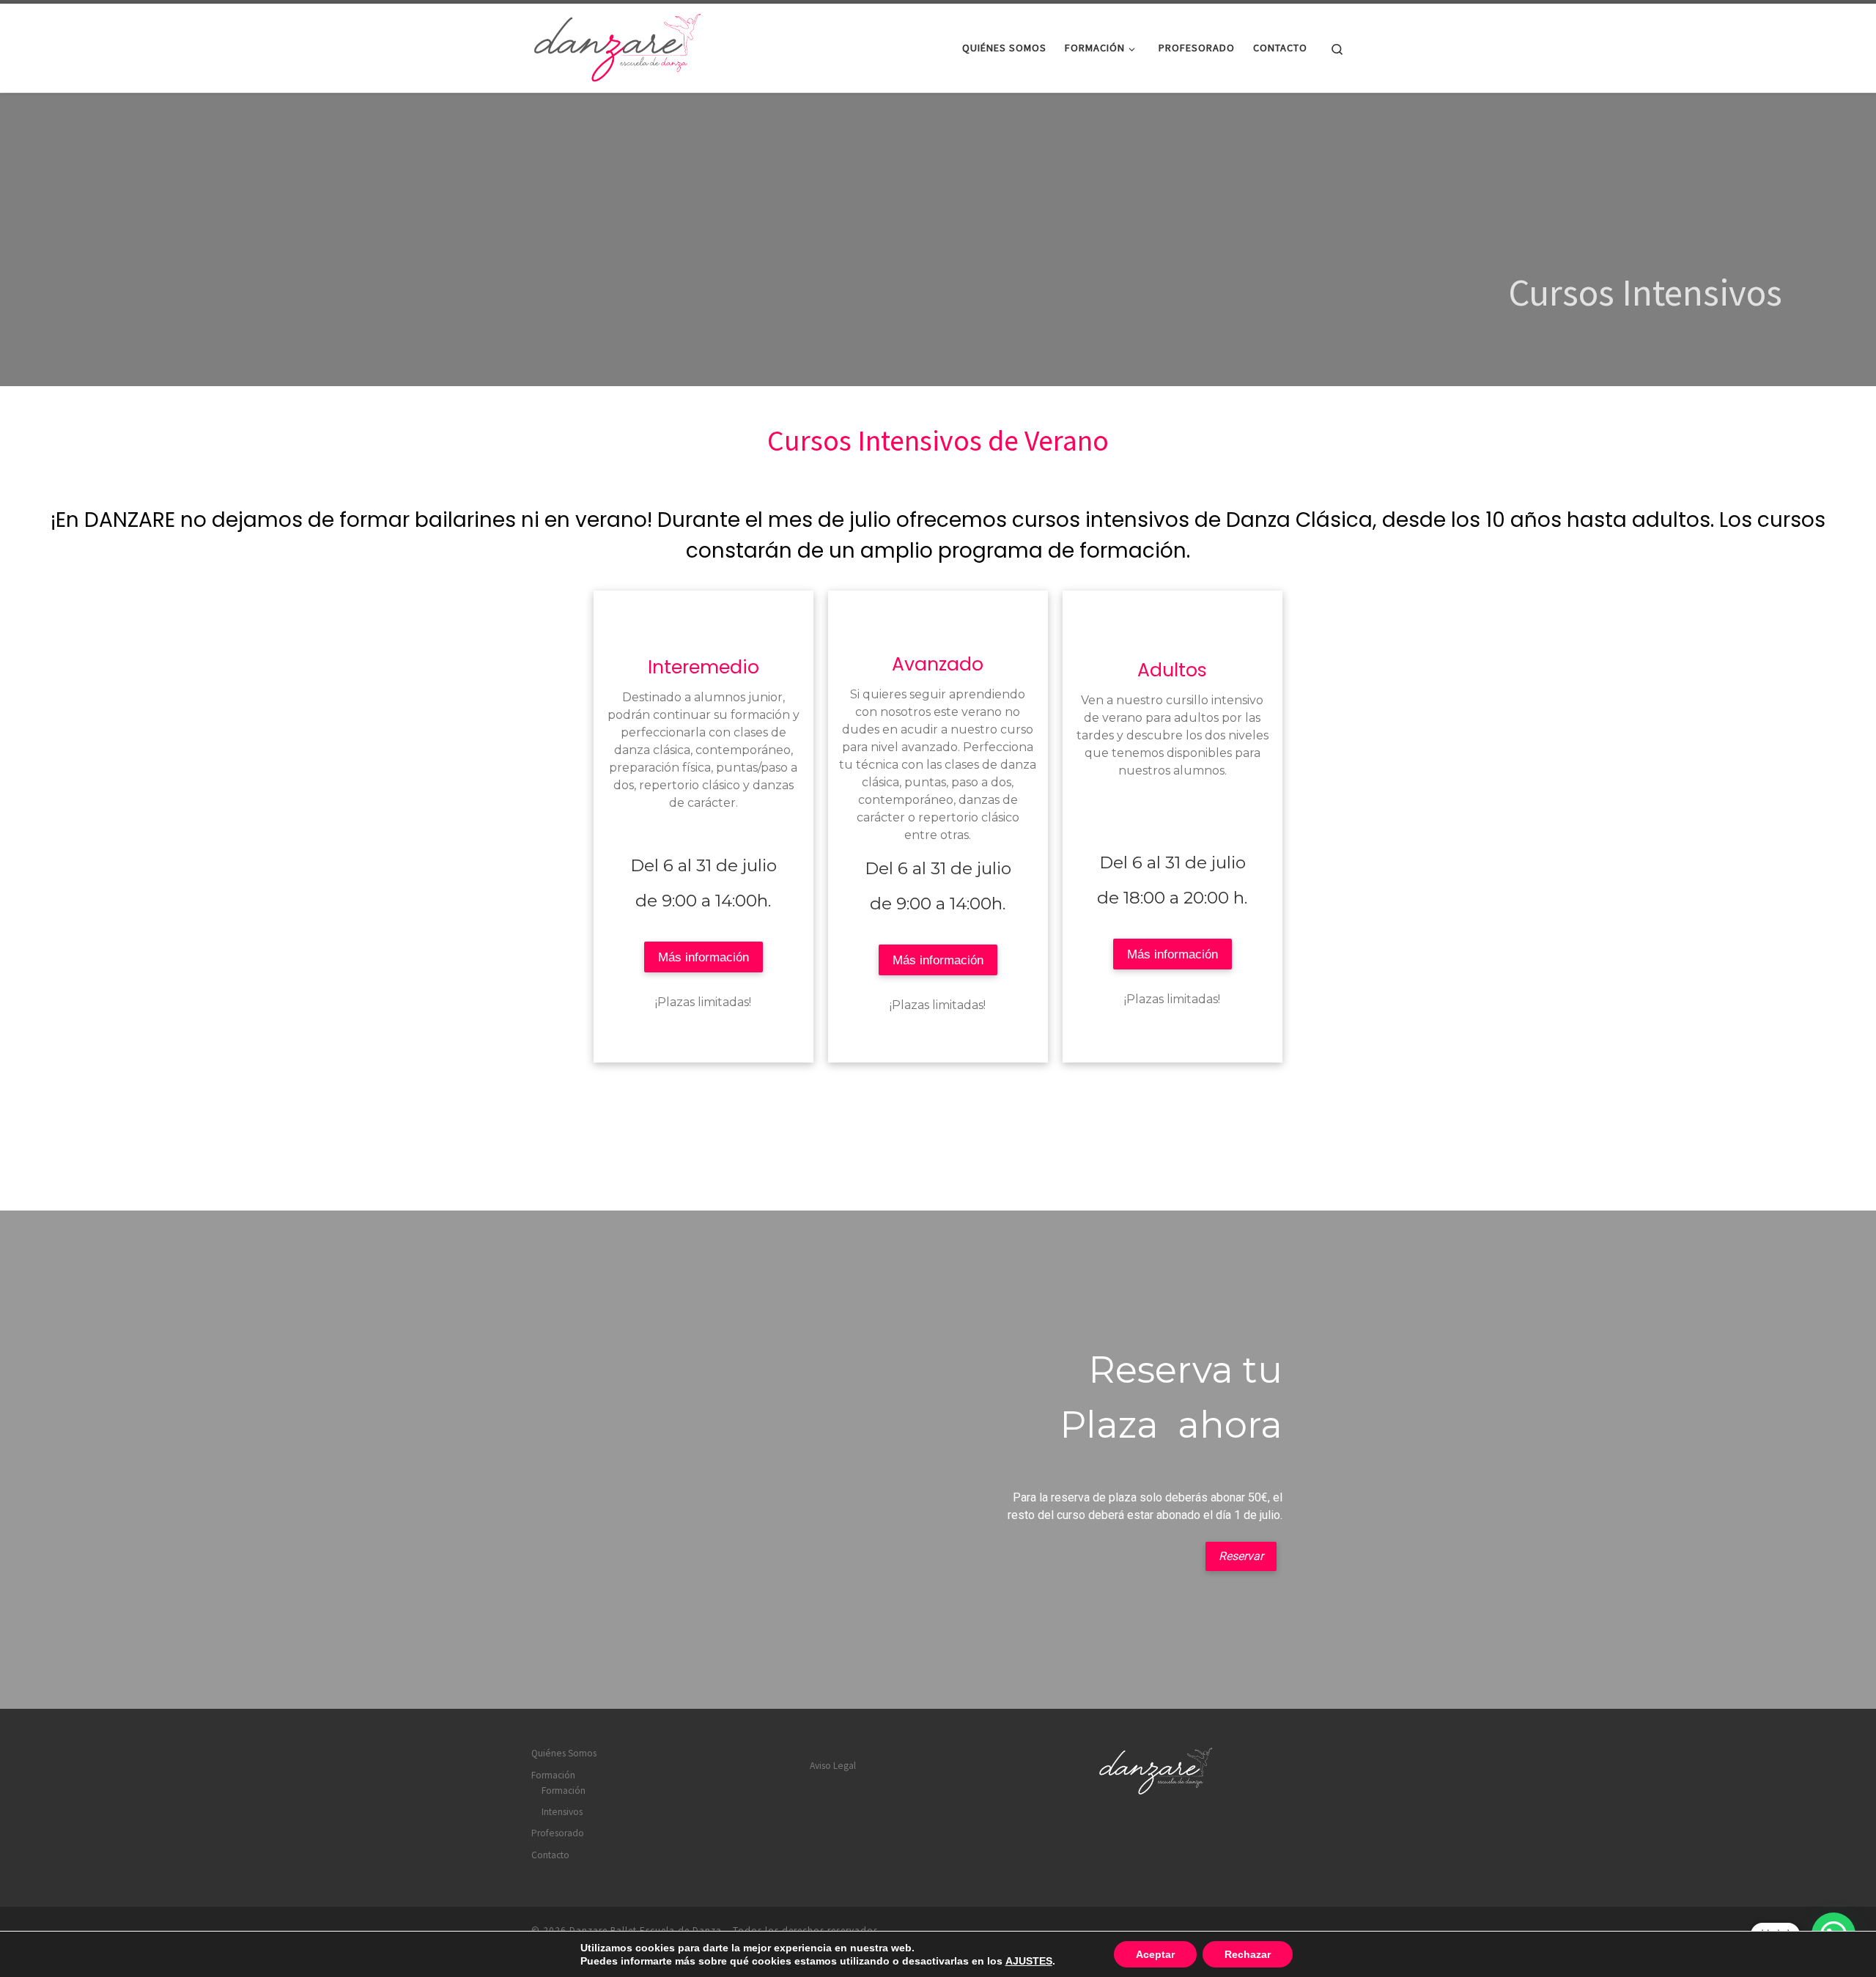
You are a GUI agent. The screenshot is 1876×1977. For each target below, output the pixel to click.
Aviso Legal (833, 1766)
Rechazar (1248, 1954)
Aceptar (1155, 1954)
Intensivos (562, 1812)
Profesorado (558, 1833)
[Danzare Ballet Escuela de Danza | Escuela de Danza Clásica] (619, 45)
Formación (553, 1775)
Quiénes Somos (564, 1753)
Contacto (550, 1855)
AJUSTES (1029, 1961)
